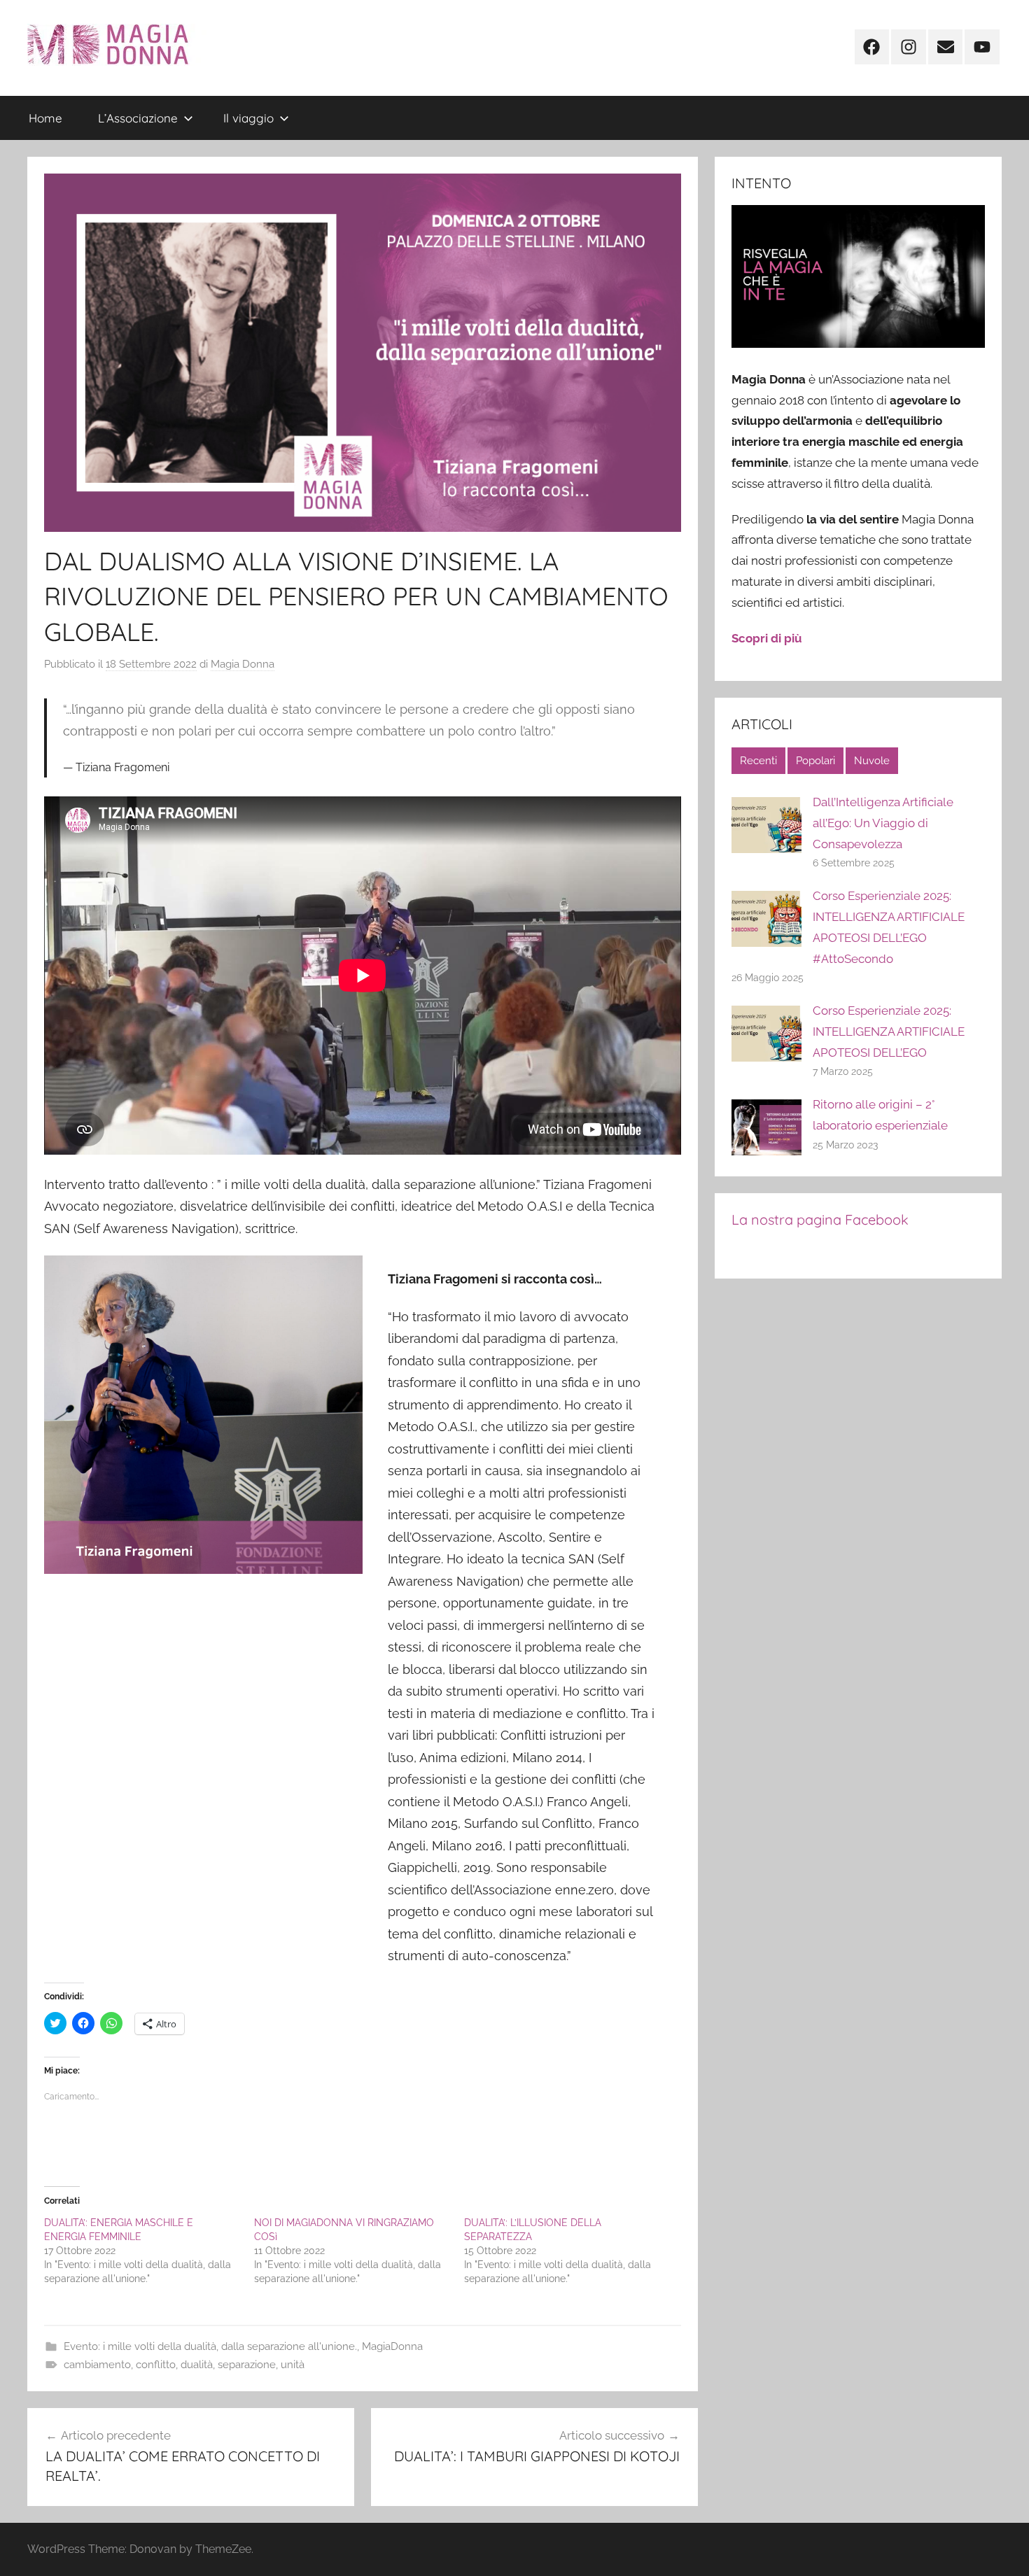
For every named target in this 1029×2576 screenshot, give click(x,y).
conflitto (156, 2365)
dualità (197, 2365)
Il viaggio (248, 118)
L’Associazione (138, 118)
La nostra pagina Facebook (820, 1219)
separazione (247, 2365)
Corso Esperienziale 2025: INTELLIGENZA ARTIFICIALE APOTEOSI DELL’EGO (889, 1032)
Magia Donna (243, 664)
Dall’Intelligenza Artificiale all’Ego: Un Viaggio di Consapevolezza (883, 823)
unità (293, 2365)
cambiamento (97, 2365)
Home (45, 118)
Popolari (815, 761)
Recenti (758, 761)
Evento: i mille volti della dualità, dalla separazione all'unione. (210, 2346)
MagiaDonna (392, 2346)
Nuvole (872, 761)
